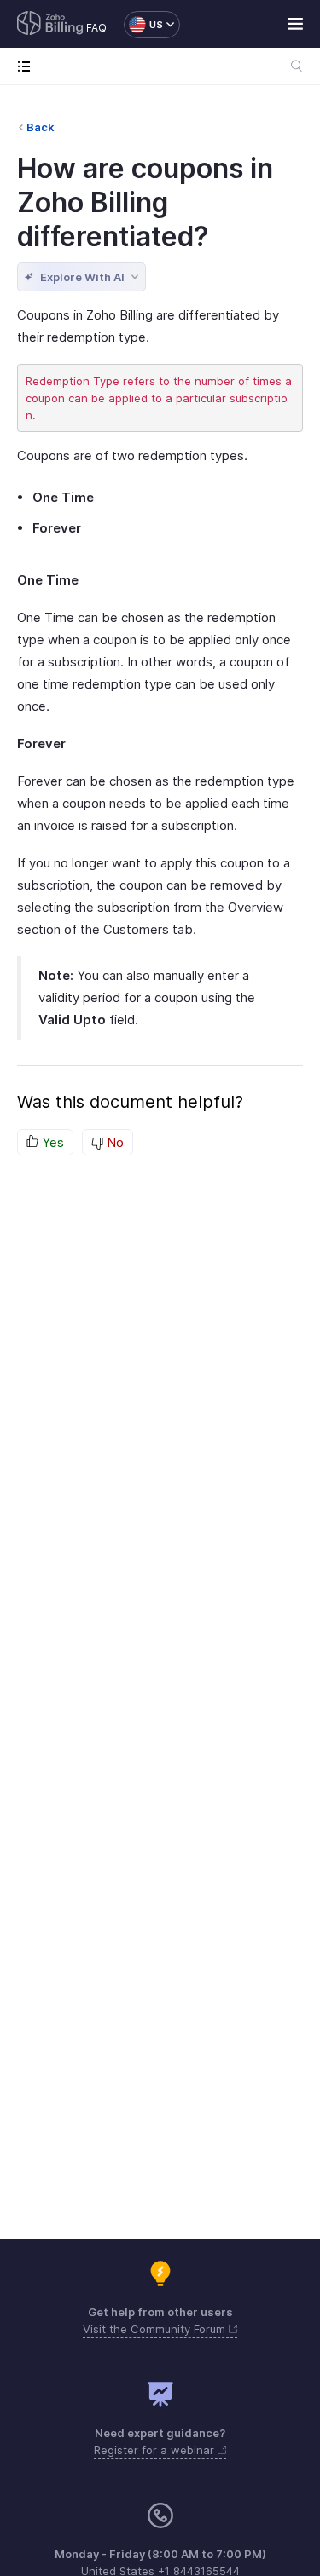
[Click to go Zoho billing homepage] (50, 25)
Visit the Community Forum (156, 2329)
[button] (143, 25)
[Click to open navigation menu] (28, 66)
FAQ (96, 28)
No (113, 1142)
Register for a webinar (156, 2450)
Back (41, 127)
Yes (51, 1142)
